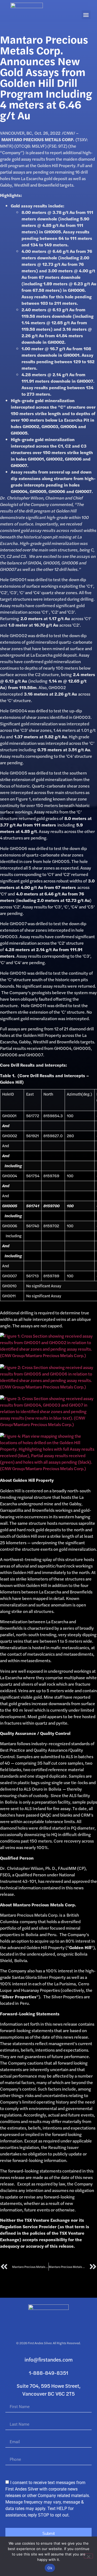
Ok (50, 2568)
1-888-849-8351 (48, 2373)
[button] (86, 15)
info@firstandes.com (49, 2360)
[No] (88, 2556)
